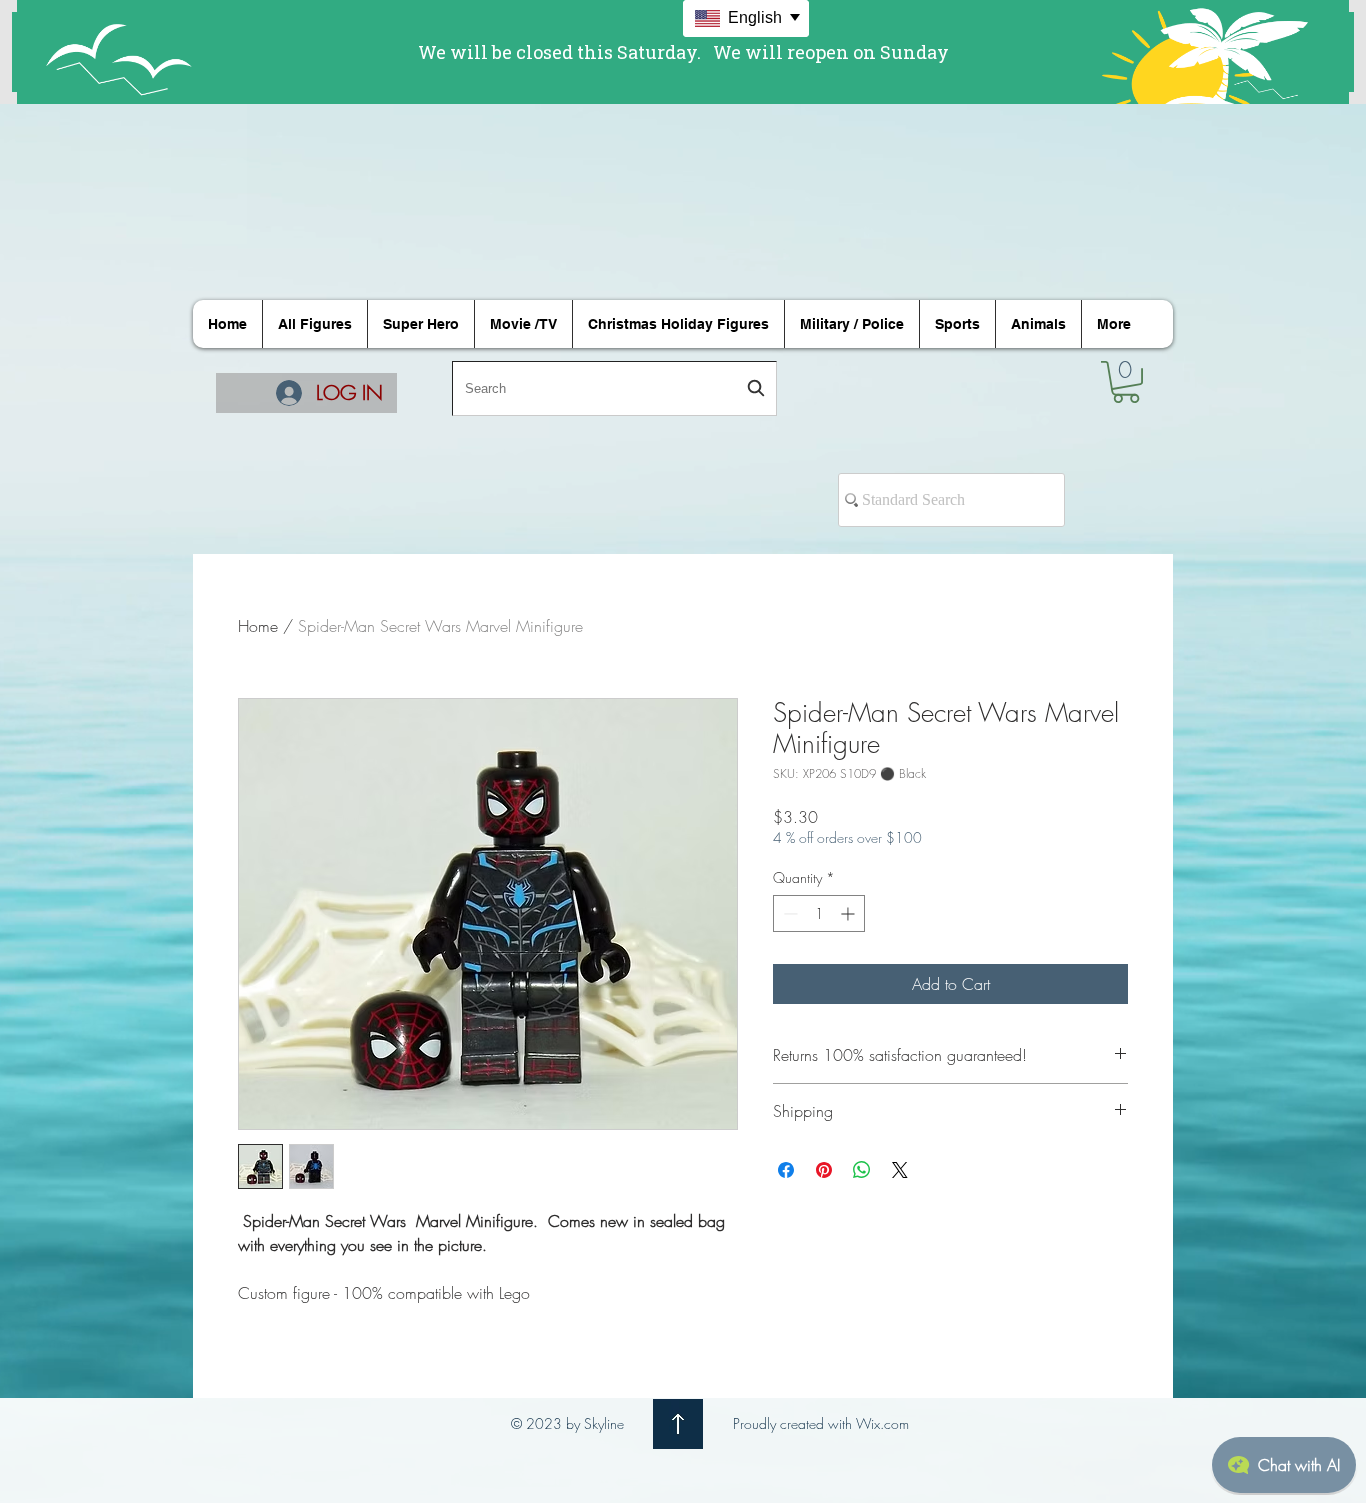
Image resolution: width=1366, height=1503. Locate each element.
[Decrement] (788, 913)
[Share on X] (900, 1170)
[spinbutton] (819, 913)
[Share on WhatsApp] (862, 1170)
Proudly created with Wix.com (821, 1423)
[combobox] (614, 388)
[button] (1126, 382)
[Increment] (849, 913)
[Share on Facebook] (786, 1170)
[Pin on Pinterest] (824, 1170)
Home (258, 626)
